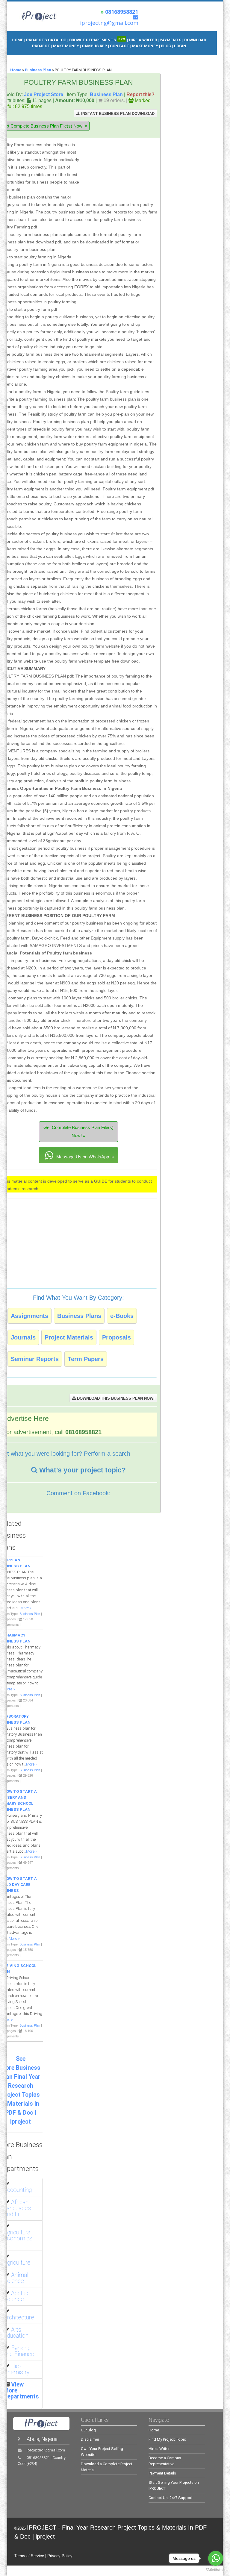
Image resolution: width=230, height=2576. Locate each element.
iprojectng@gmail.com (46, 2450)
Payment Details (162, 2473)
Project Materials (69, 1337)
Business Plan (38, 70)
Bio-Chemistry (16, 2369)
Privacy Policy (60, 2556)
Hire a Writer (159, 2449)
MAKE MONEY (66, 46)
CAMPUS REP (94, 46)
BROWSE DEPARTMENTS (97, 40)
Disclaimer (90, 2439)
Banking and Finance (19, 2351)
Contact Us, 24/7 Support (171, 2498)
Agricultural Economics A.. (18, 2238)
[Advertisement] (119, 169)
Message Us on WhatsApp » (84, 1157)
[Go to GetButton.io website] (216, 2570)
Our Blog (88, 2430)
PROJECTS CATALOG (46, 40)
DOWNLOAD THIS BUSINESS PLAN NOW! (115, 1398)
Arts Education (16, 2333)
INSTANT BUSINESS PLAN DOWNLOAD (117, 114)
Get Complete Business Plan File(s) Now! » (78, 1131)
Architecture (19, 2317)
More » (26, 1608)
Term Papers (86, 1359)
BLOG (167, 46)
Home (16, 70)
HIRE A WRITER (143, 40)
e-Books (122, 1316)
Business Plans (79, 1316)
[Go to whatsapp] (216, 2558)
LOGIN (180, 46)
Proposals (116, 1337)
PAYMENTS (171, 40)
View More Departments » (21, 2394)
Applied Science (17, 2296)
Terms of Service (29, 2556)
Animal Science (16, 2278)
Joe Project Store (44, 94)
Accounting (18, 2190)
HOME (18, 40)
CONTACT (120, 46)
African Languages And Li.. (17, 2208)
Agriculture (17, 2263)
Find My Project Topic (167, 2439)
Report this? (140, 94)
